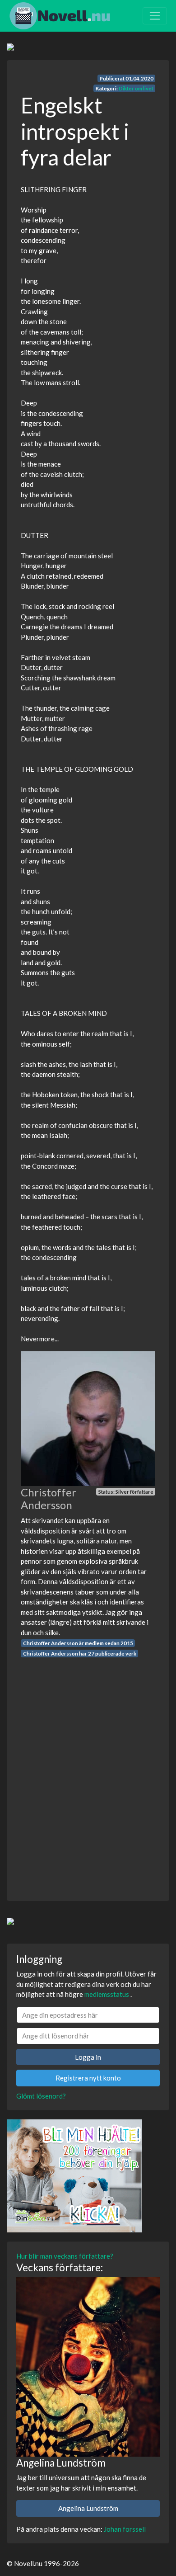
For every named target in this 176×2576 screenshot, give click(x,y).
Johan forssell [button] (125, 2529)
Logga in (88, 2057)
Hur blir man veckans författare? (65, 2256)
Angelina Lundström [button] (88, 2508)
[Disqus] (88, 1771)
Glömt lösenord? (41, 2096)
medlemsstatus (107, 1994)
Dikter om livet (136, 88)
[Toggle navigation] (155, 16)
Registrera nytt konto (88, 2078)
